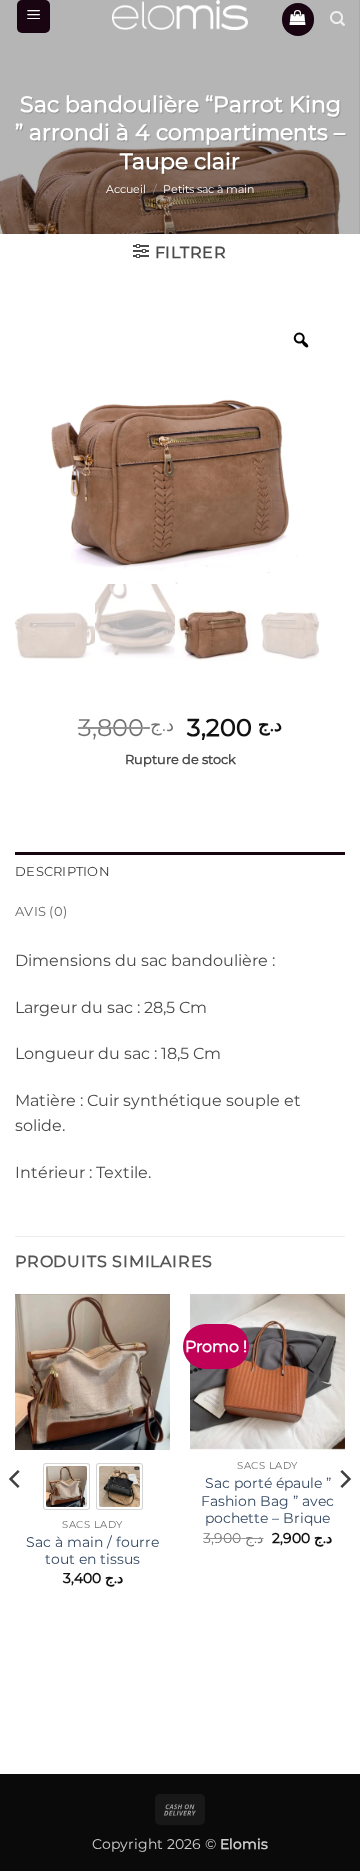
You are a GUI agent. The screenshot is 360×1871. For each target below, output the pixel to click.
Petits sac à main (208, 189)
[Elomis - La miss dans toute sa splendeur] (180, 15)
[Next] (344, 1519)
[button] (33, 16)
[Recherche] (337, 19)
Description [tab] (62, 871)
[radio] (66, 1486)
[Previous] (16, 1519)
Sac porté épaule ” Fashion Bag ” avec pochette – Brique (267, 1500)
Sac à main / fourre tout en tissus (92, 1551)
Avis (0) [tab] (41, 911)
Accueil (126, 189)
